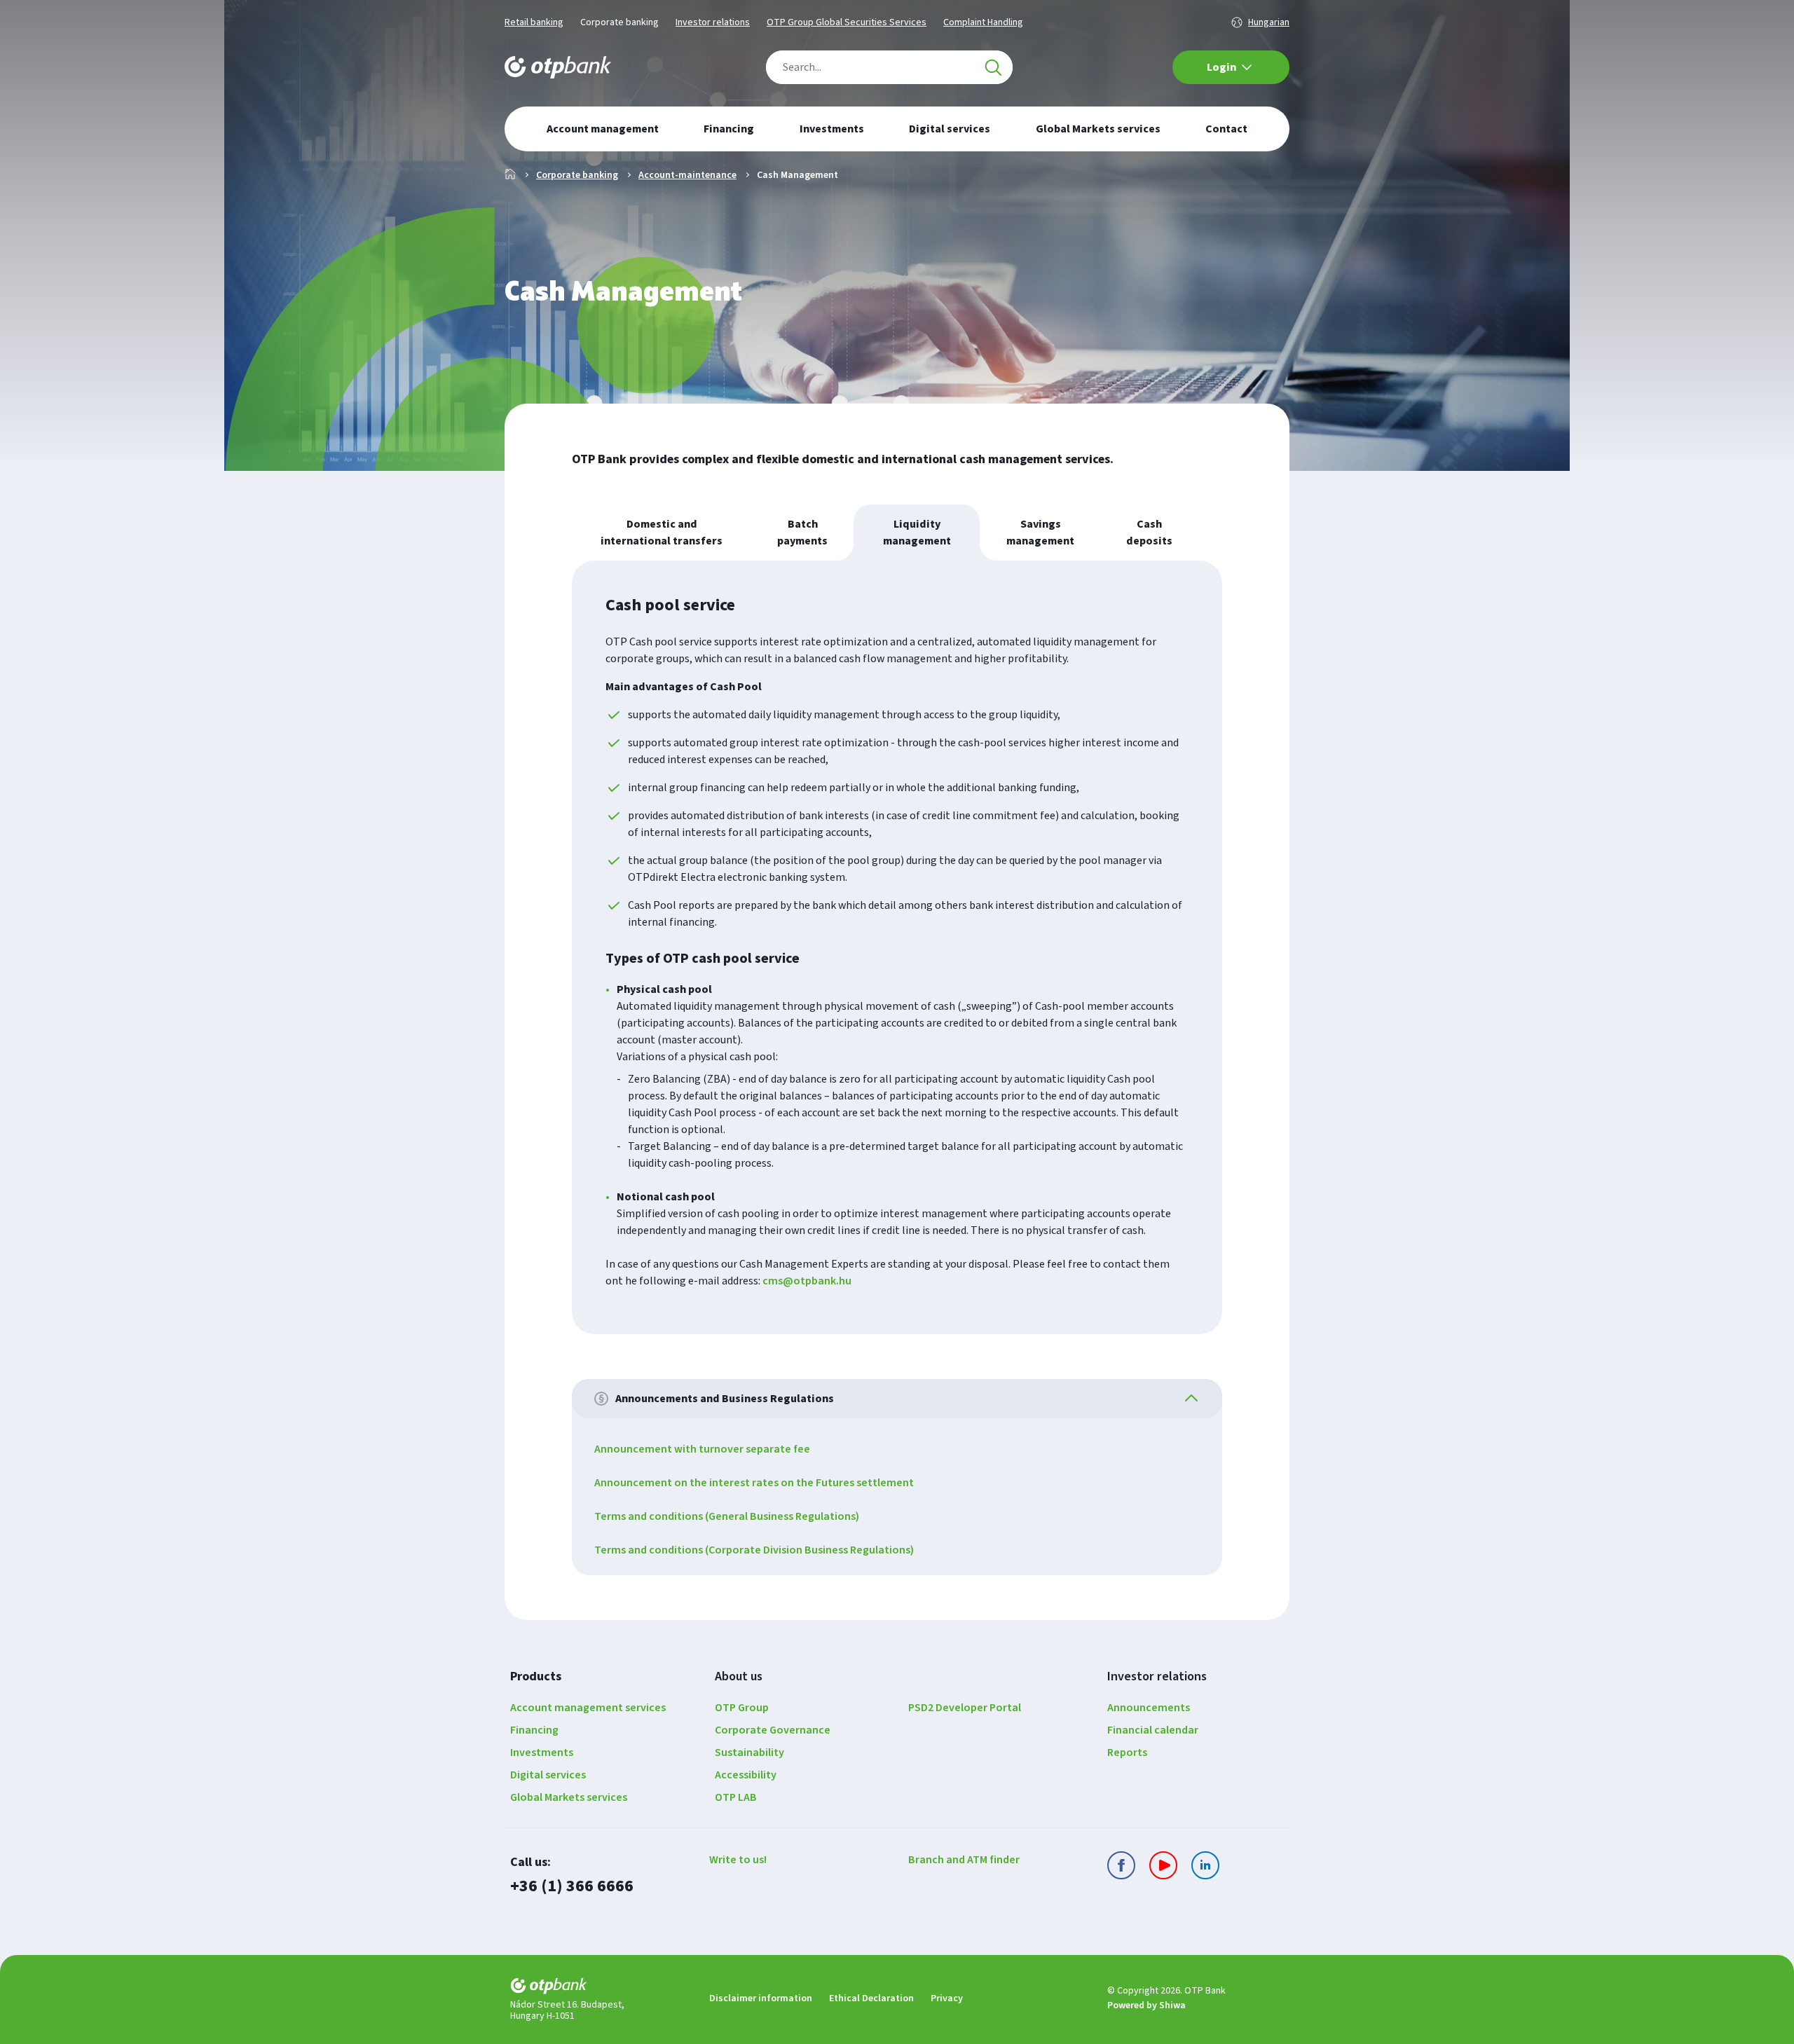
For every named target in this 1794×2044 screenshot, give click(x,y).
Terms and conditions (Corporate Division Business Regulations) (754, 1550)
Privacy (947, 1998)
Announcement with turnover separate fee (702, 1449)
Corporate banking (619, 22)
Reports (1127, 1753)
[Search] (993, 67)
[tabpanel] (897, 947)
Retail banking (534, 22)
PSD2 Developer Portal (965, 1708)
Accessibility (746, 1775)
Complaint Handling (983, 22)
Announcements (1149, 1708)
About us (739, 1676)
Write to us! (738, 1860)
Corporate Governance (773, 1730)
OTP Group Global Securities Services (847, 22)
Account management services (588, 1708)
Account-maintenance (687, 175)
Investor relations (713, 22)
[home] (598, 1988)
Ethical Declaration (871, 1998)
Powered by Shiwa (1146, 2005)
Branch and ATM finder (964, 1860)
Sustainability (749, 1753)
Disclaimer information (761, 1998)
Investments (542, 1753)
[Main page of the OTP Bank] (558, 67)
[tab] (662, 533)
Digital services (548, 1775)
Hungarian (1269, 22)
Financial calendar (1153, 1730)
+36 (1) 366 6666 (572, 1886)
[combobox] (889, 67)
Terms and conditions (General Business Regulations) (727, 1516)
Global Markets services (569, 1797)
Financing (534, 1730)
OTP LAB (736, 1797)
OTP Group (742, 1708)
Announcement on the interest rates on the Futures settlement (754, 1483)
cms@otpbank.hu (807, 1281)
